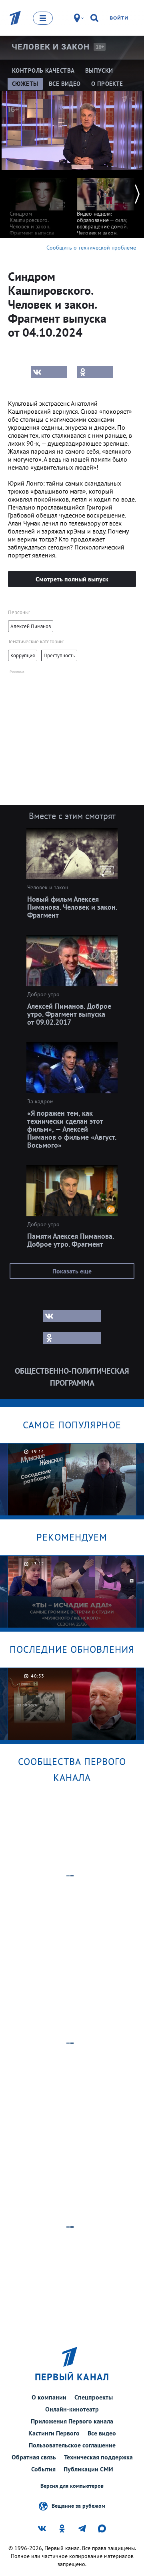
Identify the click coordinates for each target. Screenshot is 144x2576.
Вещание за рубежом (78, 2505)
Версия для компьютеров (72, 2486)
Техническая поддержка (98, 2457)
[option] (38, 206)
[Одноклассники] (95, 372)
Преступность (59, 655)
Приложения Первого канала (72, 2421)
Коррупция (23, 655)
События (43, 2469)
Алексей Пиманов (31, 626)
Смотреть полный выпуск (72, 579)
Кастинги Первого (54, 2433)
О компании (49, 2397)
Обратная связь (34, 2457)
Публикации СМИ (88, 2469)
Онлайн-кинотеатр (72, 2409)
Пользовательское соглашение (72, 2445)
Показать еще (72, 1271)
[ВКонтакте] (49, 372)
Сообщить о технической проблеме (91, 248)
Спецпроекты (94, 2397)
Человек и (51, 47)
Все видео (102, 2433)
